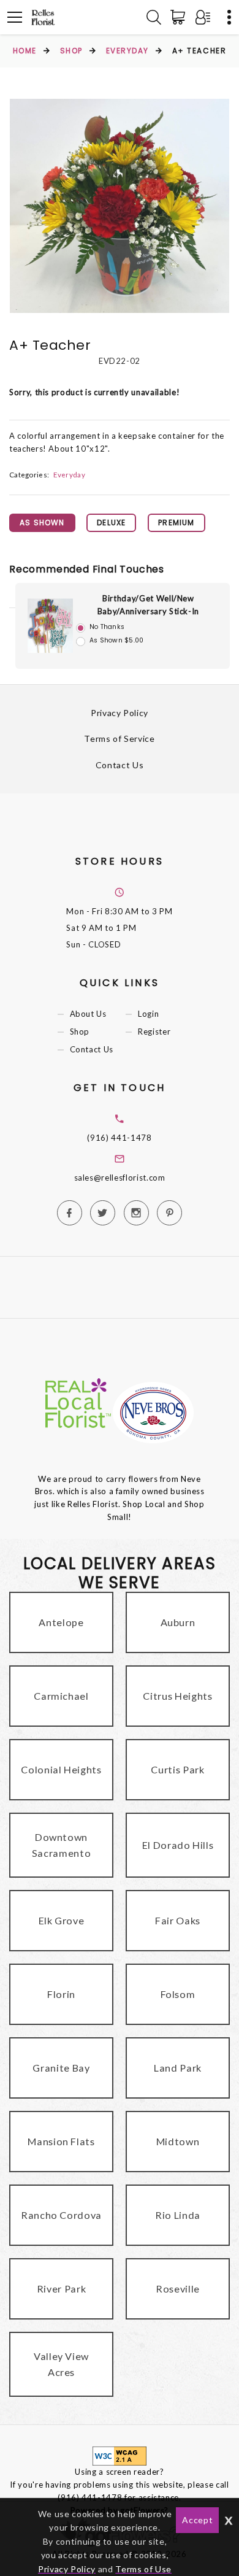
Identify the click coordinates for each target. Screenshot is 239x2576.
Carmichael (61, 1696)
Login (148, 1014)
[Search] (154, 17)
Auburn (178, 1622)
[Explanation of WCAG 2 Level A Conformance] (120, 2455)
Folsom (178, 1994)
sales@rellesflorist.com (120, 1178)
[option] (120, 206)
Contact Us (120, 765)
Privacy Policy (120, 713)
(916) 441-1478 (119, 1138)
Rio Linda (178, 2215)
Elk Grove (62, 1920)
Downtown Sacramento (62, 1845)
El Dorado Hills (178, 1845)
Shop (71, 51)
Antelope (61, 1622)
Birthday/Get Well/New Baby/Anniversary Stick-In (148, 605)
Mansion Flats (61, 2141)
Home (25, 51)
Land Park (178, 2068)
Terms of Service (119, 738)
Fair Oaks (178, 1920)
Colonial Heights (61, 1769)
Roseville (178, 2289)
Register (154, 1032)
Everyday (127, 51)
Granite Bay (61, 2068)
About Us (88, 1014)
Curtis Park (177, 1769)
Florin (61, 1994)
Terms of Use (143, 2569)
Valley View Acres (61, 2364)
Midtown (178, 2141)
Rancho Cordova (61, 2215)
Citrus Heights (177, 1696)
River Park (62, 2289)
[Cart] (180, 17)
